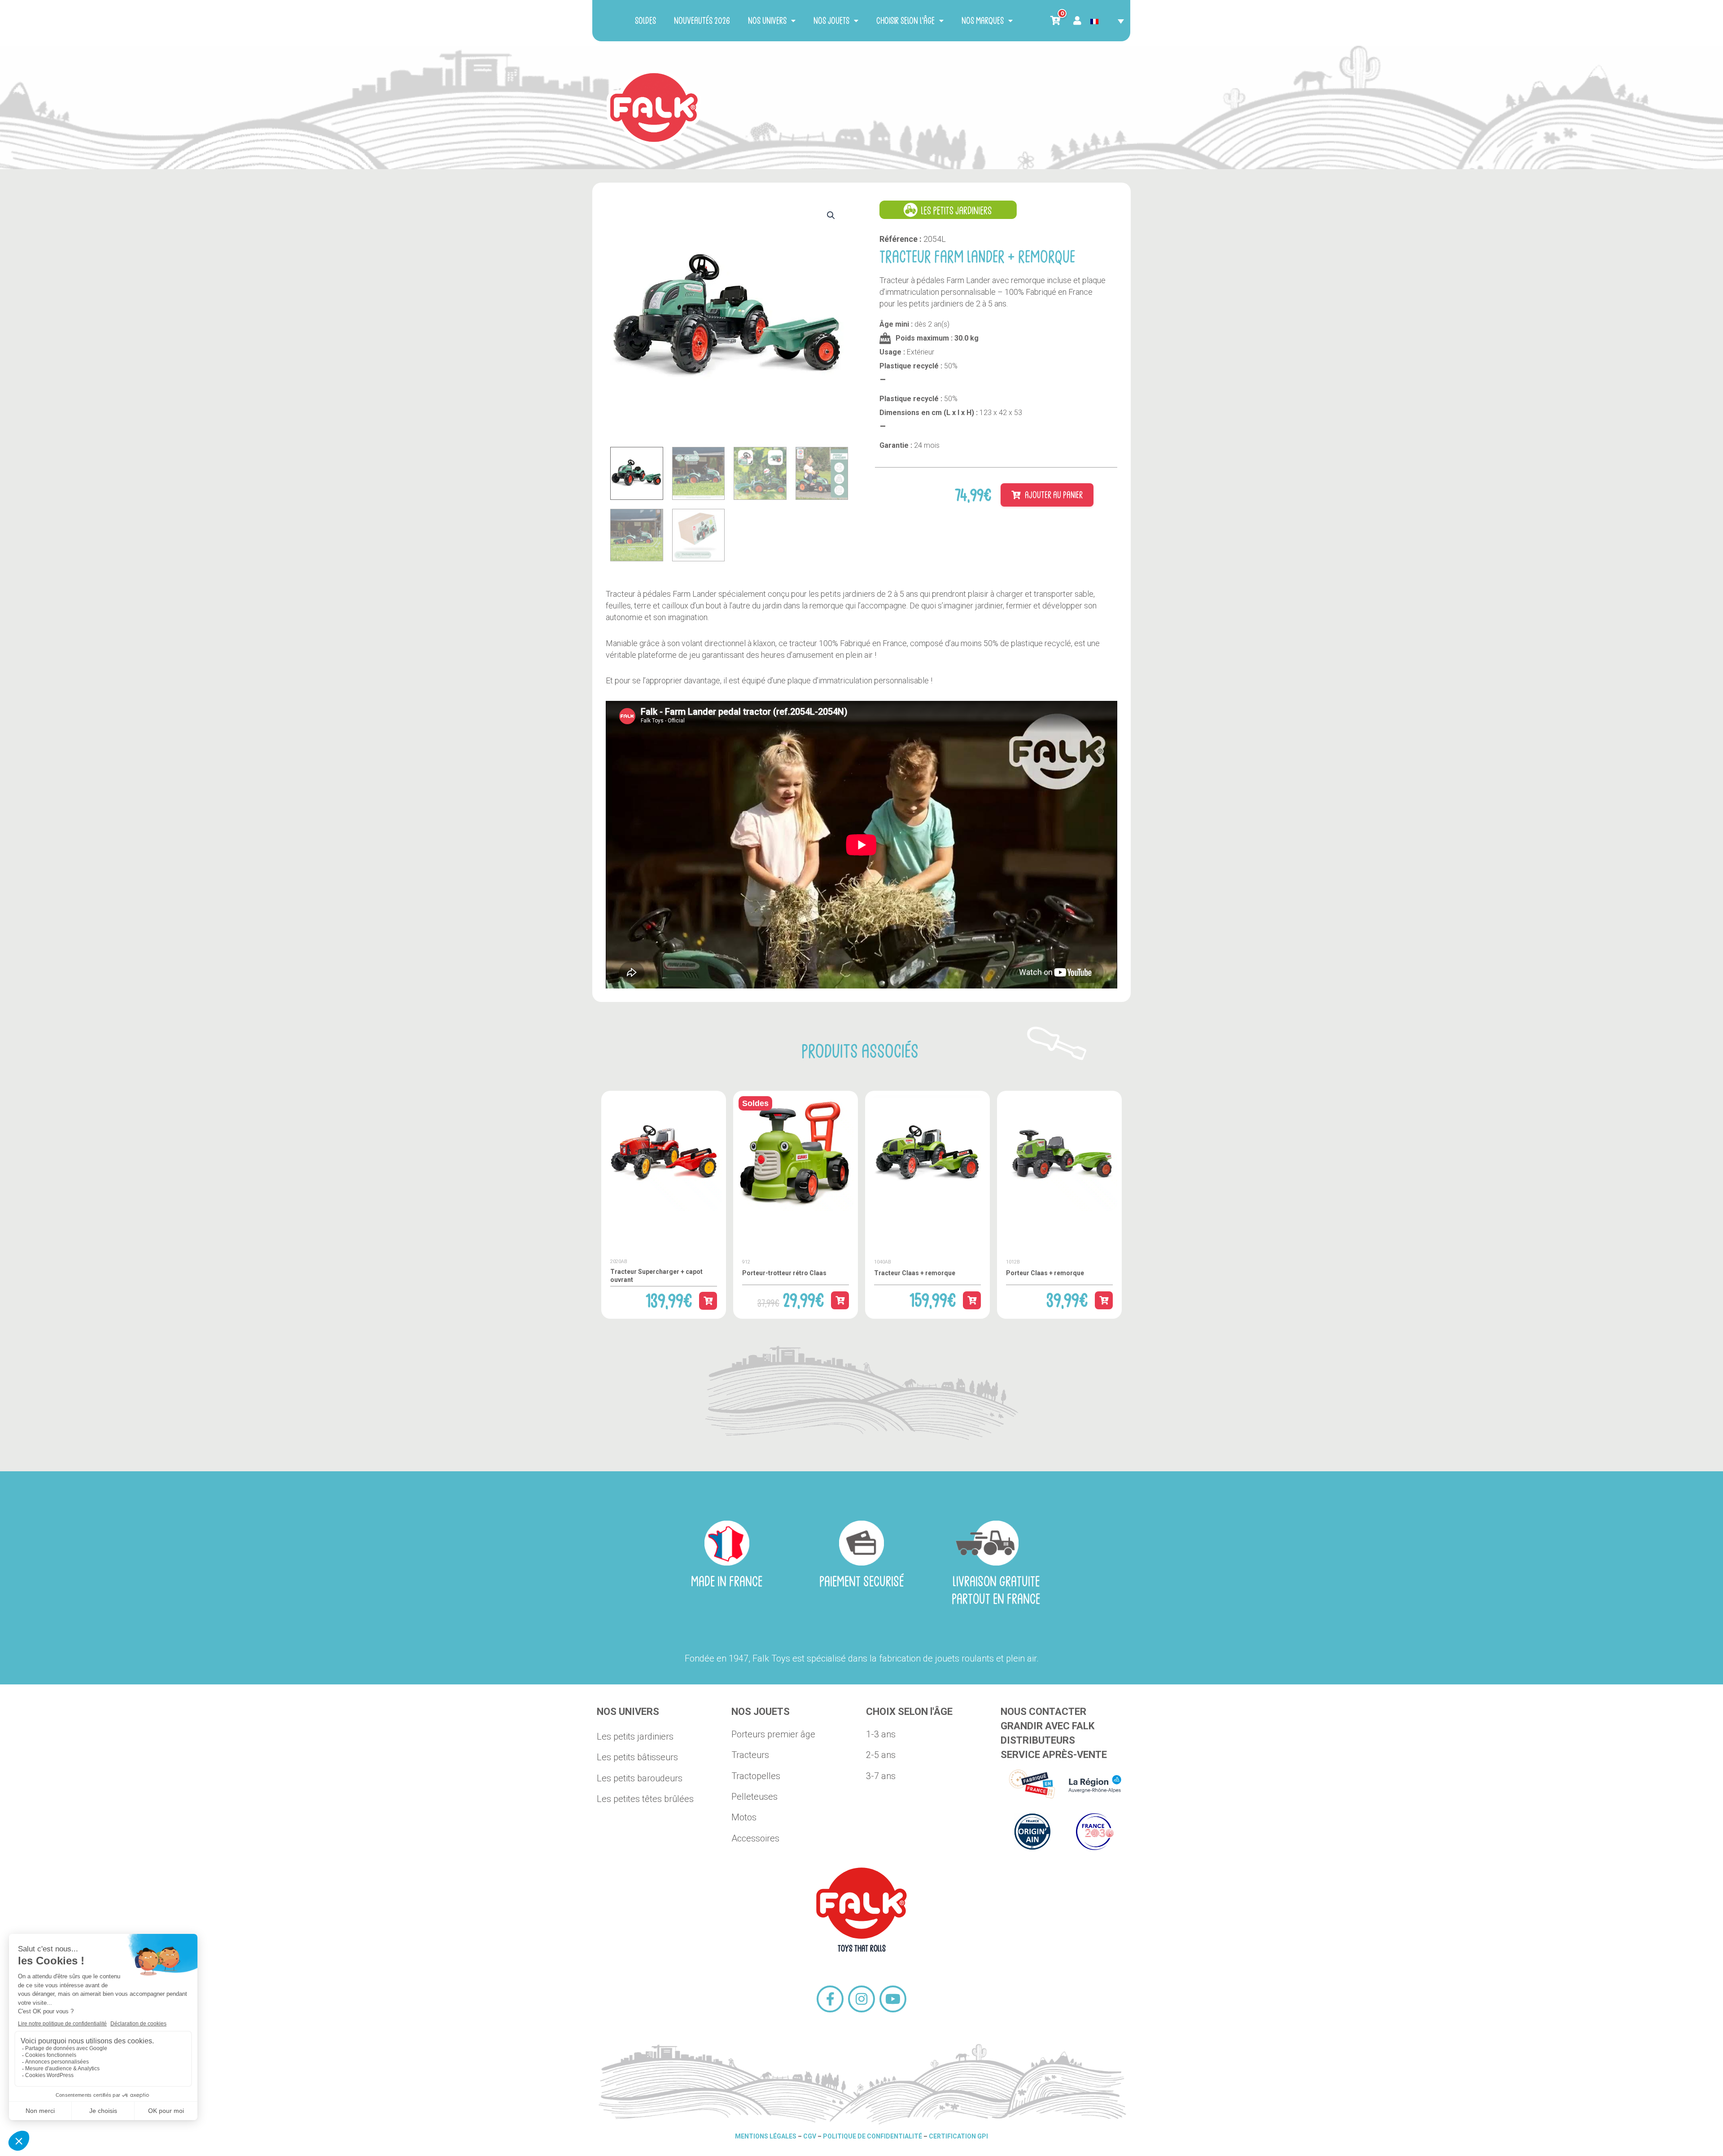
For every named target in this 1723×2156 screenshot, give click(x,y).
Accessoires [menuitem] (755, 1838)
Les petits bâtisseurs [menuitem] (637, 1757)
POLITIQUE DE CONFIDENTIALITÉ (872, 2136)
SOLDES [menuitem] (645, 20)
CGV (810, 2136)
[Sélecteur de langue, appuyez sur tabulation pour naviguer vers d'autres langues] (1107, 21)
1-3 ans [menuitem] (881, 1734)
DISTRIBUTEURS (1038, 1740)
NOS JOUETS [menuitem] (831, 20)
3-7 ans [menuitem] (881, 1776)
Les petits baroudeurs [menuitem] (640, 1778)
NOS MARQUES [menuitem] (983, 20)
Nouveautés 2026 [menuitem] (702, 20)
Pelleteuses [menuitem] (754, 1797)
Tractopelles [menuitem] (756, 1776)
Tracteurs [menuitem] (750, 1755)
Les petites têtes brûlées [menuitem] (645, 1799)
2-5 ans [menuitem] (881, 1755)
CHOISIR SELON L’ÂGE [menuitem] (905, 20)
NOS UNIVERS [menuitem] (767, 20)
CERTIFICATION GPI (958, 2136)
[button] (831, 206)
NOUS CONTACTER (1043, 1712)
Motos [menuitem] (744, 1817)
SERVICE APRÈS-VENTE (1054, 1755)
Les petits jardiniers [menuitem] (635, 1736)
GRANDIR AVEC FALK (1047, 1726)
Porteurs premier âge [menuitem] (773, 1734)
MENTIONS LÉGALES (766, 2136)
